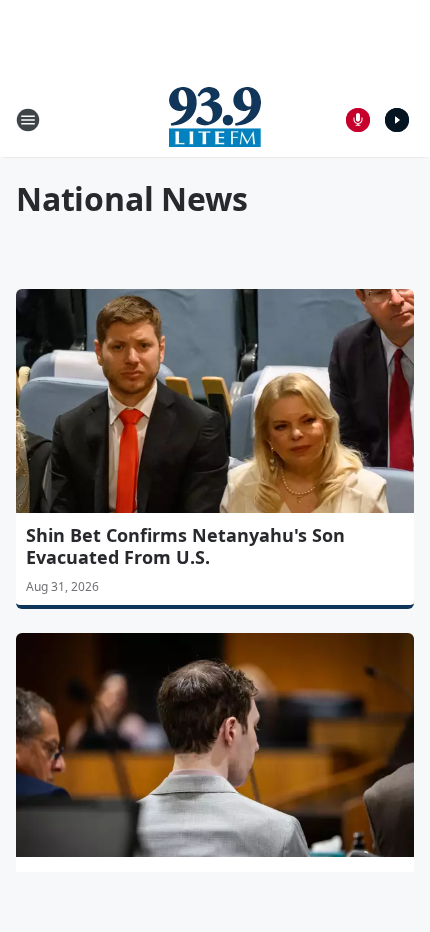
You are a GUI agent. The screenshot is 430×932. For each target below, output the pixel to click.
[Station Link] (215, 119)
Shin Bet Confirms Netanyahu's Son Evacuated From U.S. (185, 546)
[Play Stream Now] (397, 120)
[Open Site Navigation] (28, 120)
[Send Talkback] (358, 120)
